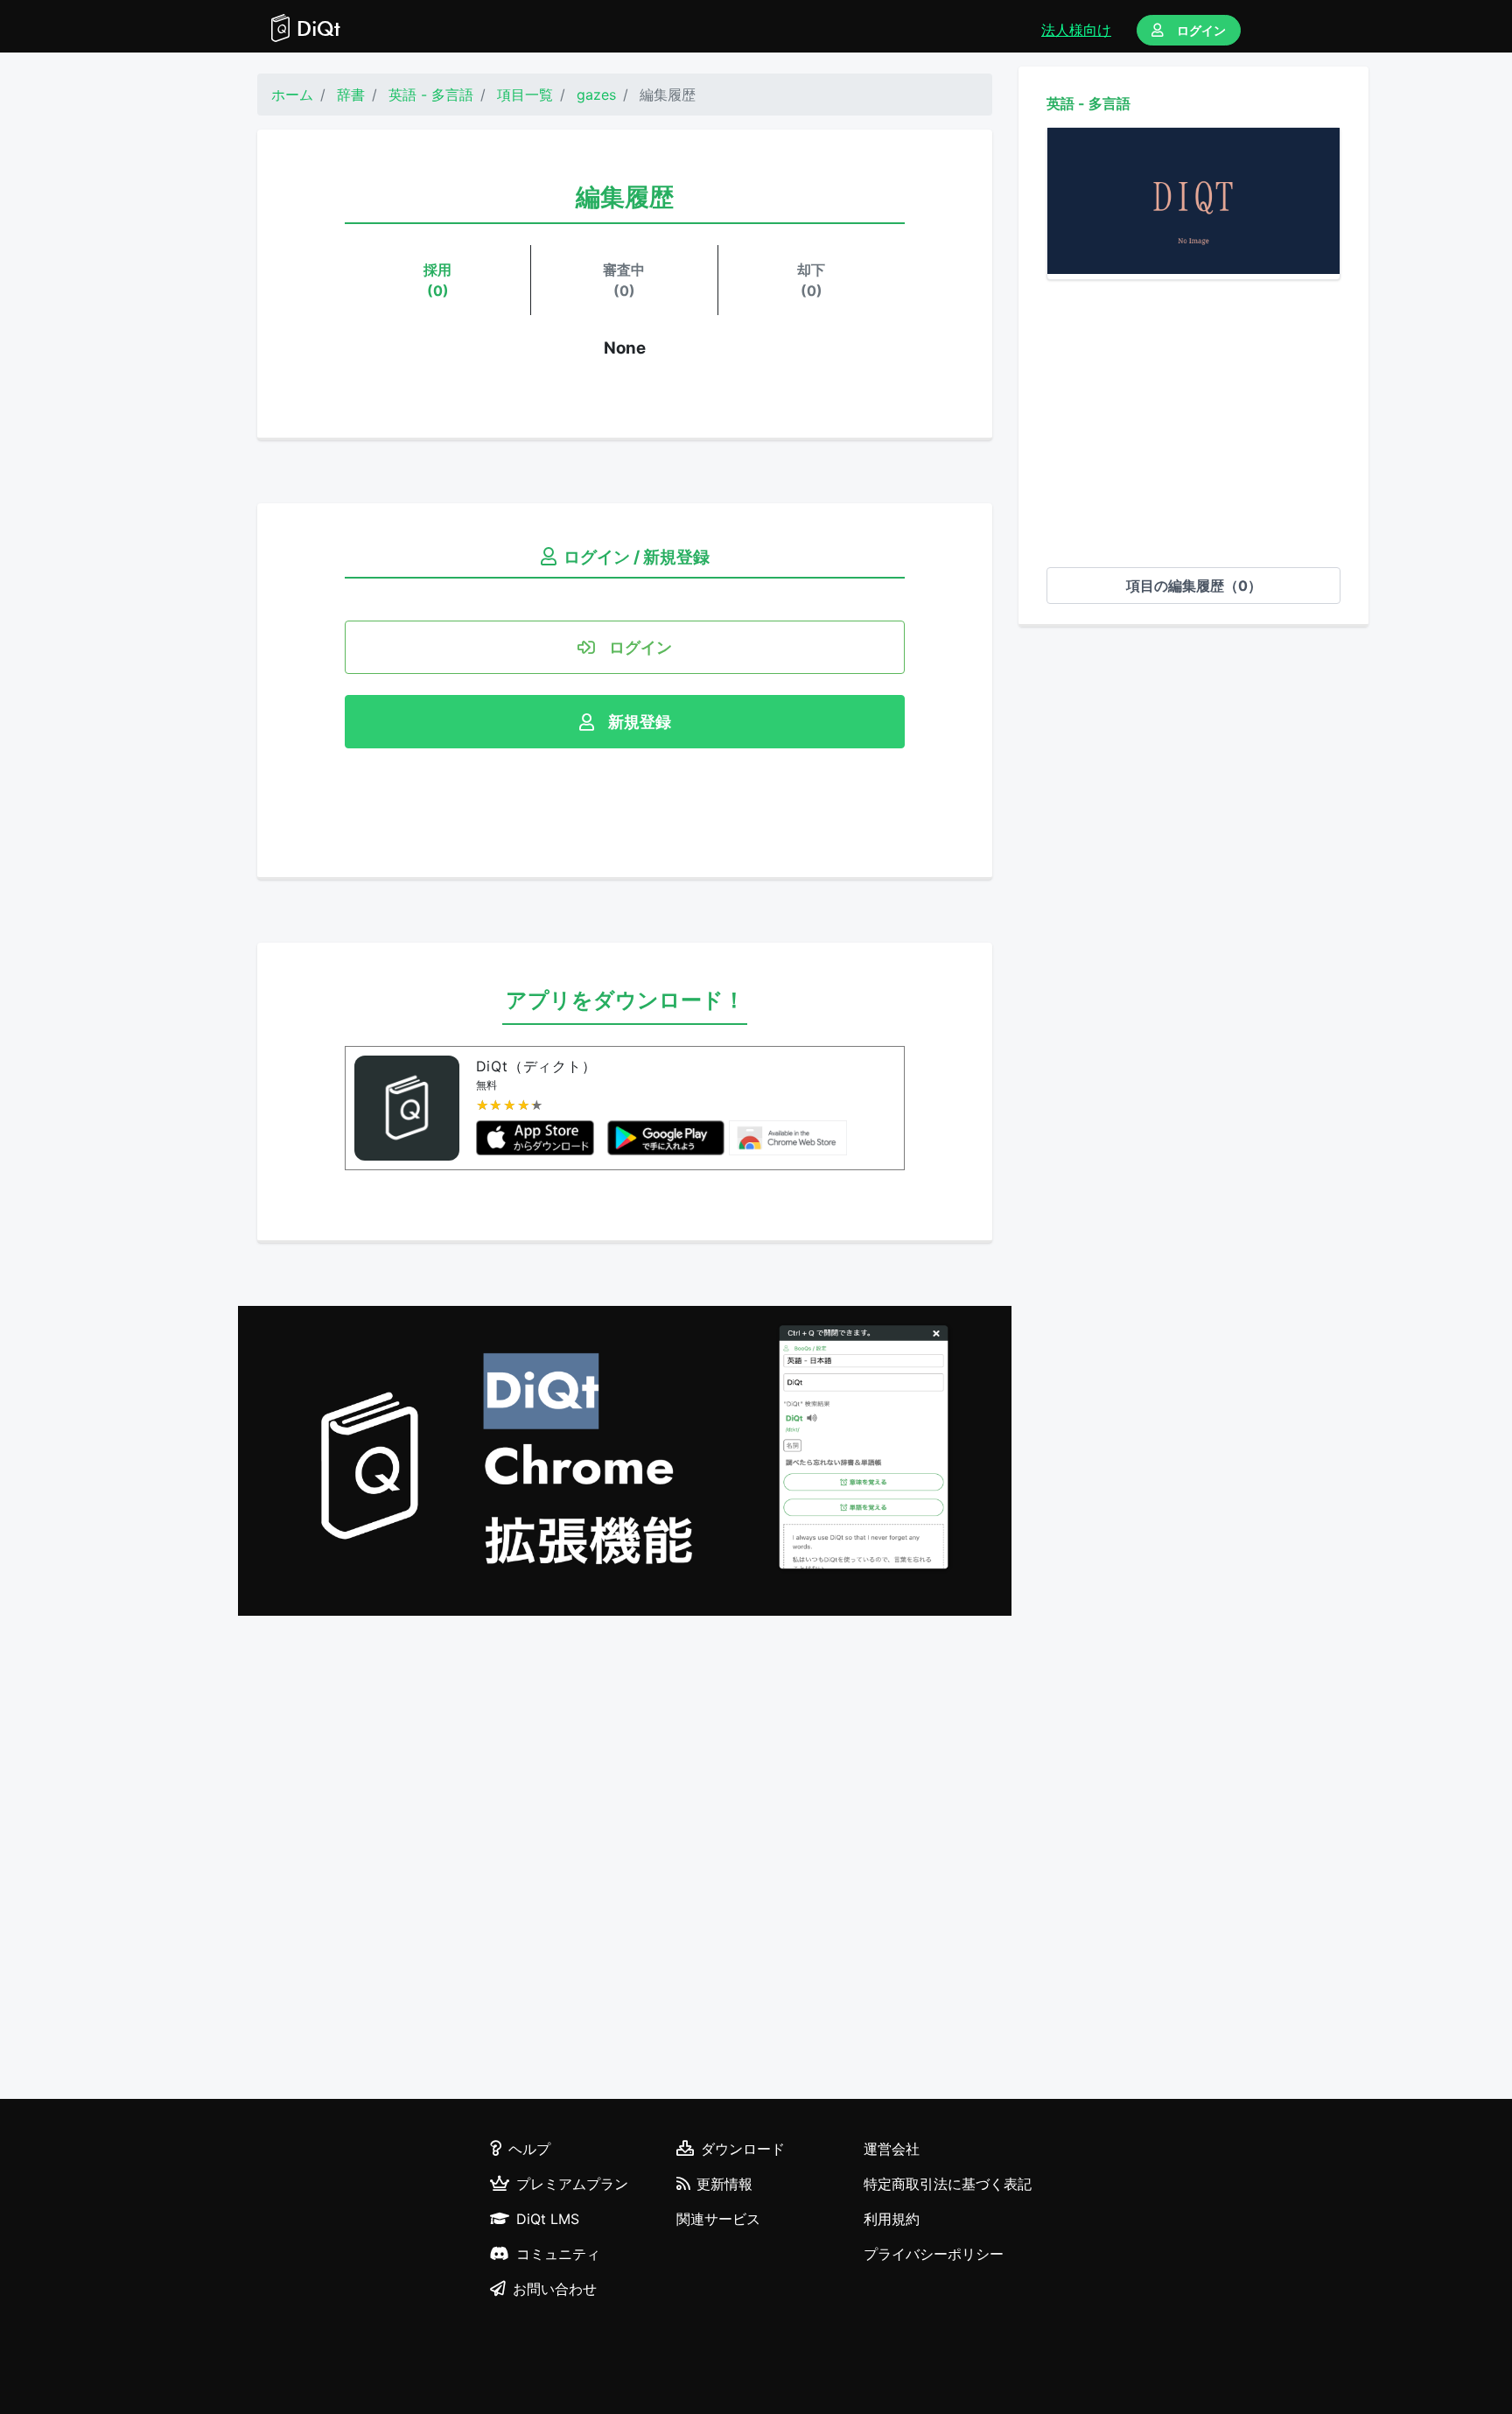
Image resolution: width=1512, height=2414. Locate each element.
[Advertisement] (1193, 424)
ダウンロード (743, 2149)
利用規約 (892, 2219)
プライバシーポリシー (934, 2254)
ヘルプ (529, 2149)
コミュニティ (558, 2254)
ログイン (1201, 30)
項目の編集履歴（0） (1194, 586)
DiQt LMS (548, 2219)
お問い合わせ (555, 2289)
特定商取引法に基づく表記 (948, 2184)
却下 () (811, 280)
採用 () (437, 280)
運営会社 (892, 2149)
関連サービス (718, 2219)
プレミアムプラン (572, 2184)
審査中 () (624, 280)
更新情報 (724, 2184)
